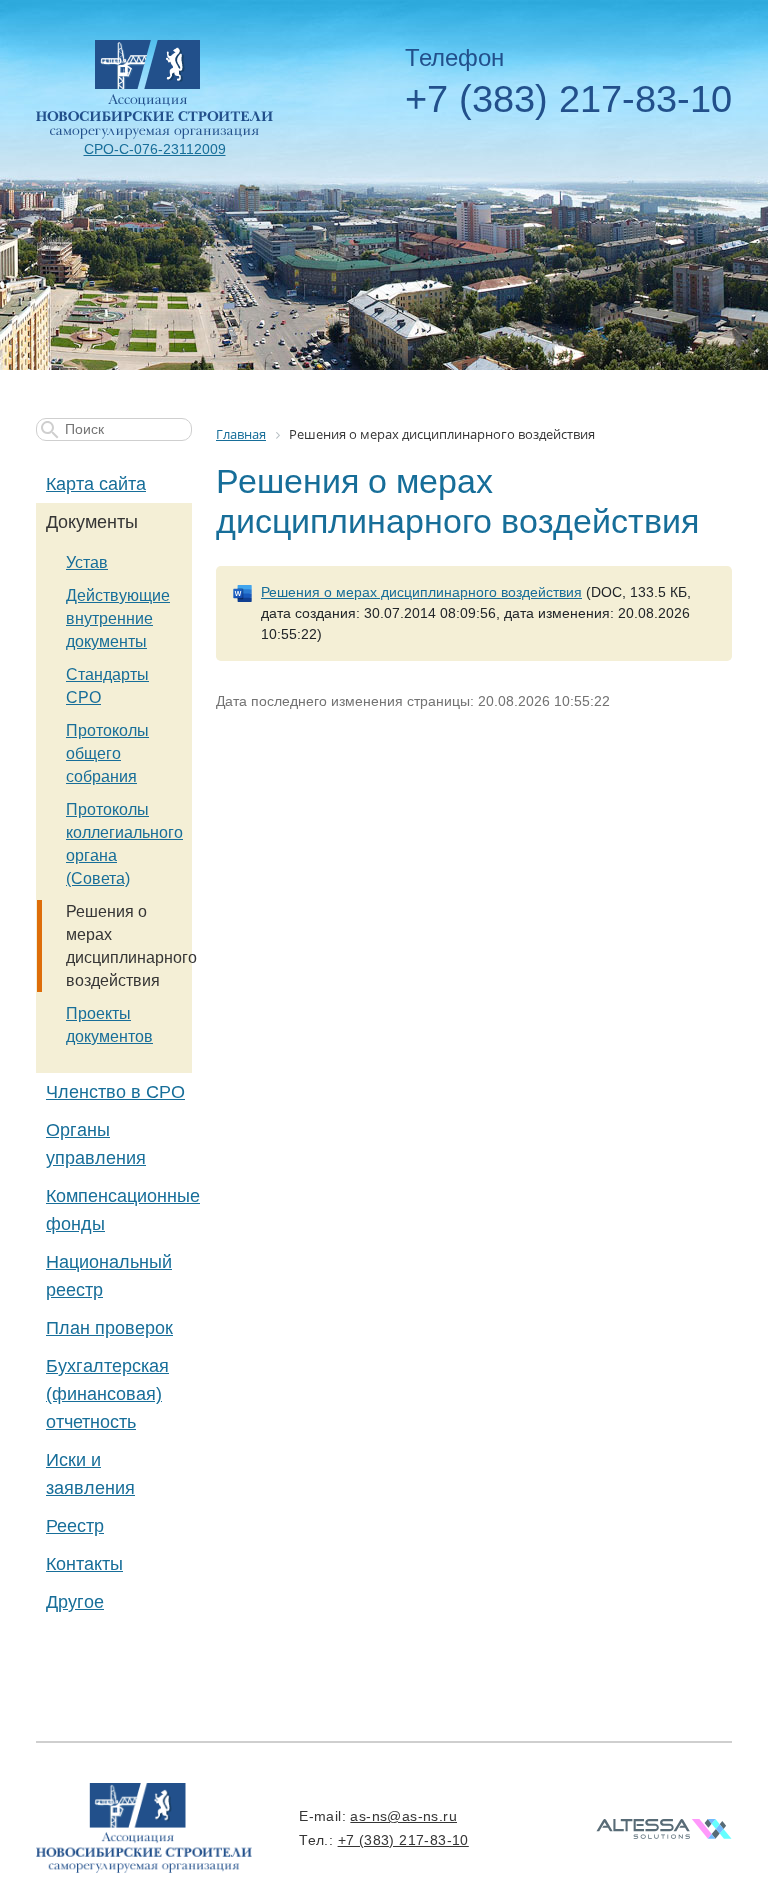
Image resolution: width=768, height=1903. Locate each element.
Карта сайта (96, 484)
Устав (87, 562)
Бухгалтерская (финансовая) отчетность (107, 1394)
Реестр (75, 1526)
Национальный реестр (109, 1276)
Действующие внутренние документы (118, 618)
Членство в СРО (115, 1092)
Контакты (84, 1564)
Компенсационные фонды (119, 1210)
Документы (92, 522)
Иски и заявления (90, 1474)
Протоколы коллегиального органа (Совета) (124, 844)
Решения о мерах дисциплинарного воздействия (129, 946)
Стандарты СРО (107, 686)
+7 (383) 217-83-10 (568, 99)
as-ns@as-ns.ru (403, 1816)
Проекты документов (109, 1025)
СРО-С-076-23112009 (155, 149)
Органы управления (96, 1144)
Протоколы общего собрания (107, 753)
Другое (75, 1602)
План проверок (109, 1328)
